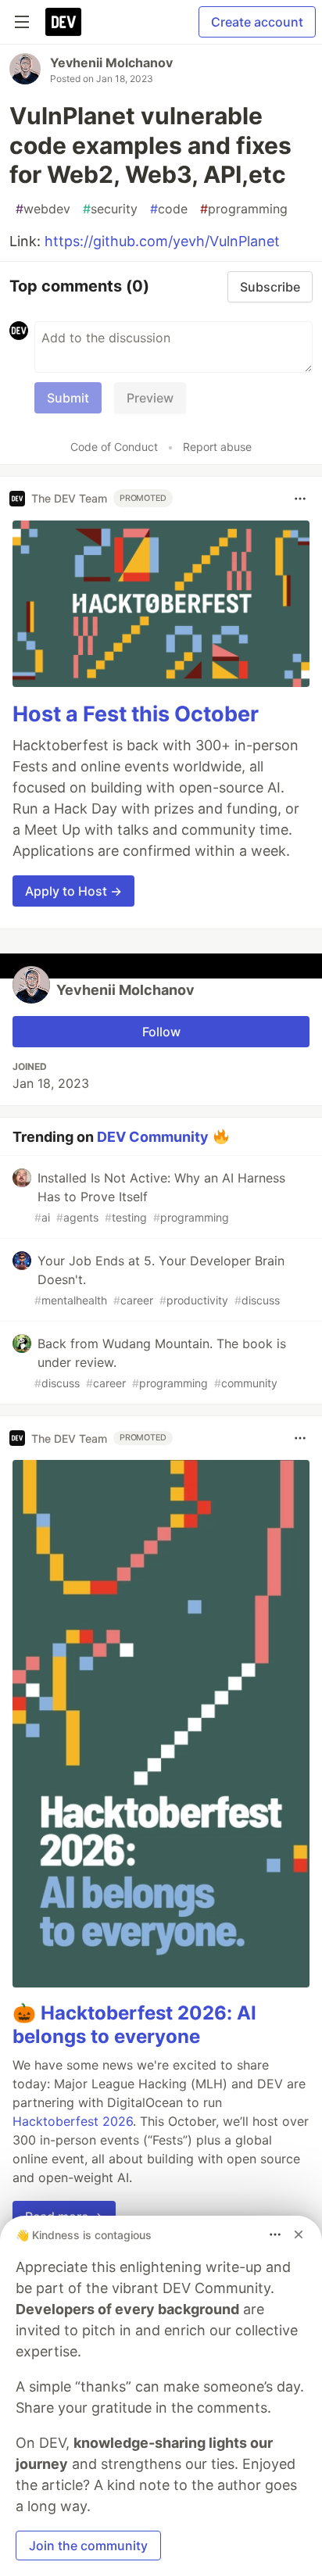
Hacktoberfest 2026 (73, 2121)
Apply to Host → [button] (73, 891)
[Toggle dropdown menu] (300, 499)
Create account (257, 22)
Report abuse (217, 447)
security (110, 209)
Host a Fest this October (136, 714)
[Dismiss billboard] (299, 2234)
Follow (161, 1032)
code (169, 209)
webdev (43, 209)
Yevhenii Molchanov (111, 63)
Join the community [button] (88, 2546)
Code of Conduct (114, 447)
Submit (68, 398)
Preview (150, 398)
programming (244, 209)
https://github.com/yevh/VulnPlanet (162, 241)
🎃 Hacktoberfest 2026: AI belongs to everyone (134, 2025)
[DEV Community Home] (63, 22)
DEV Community (153, 1137)
